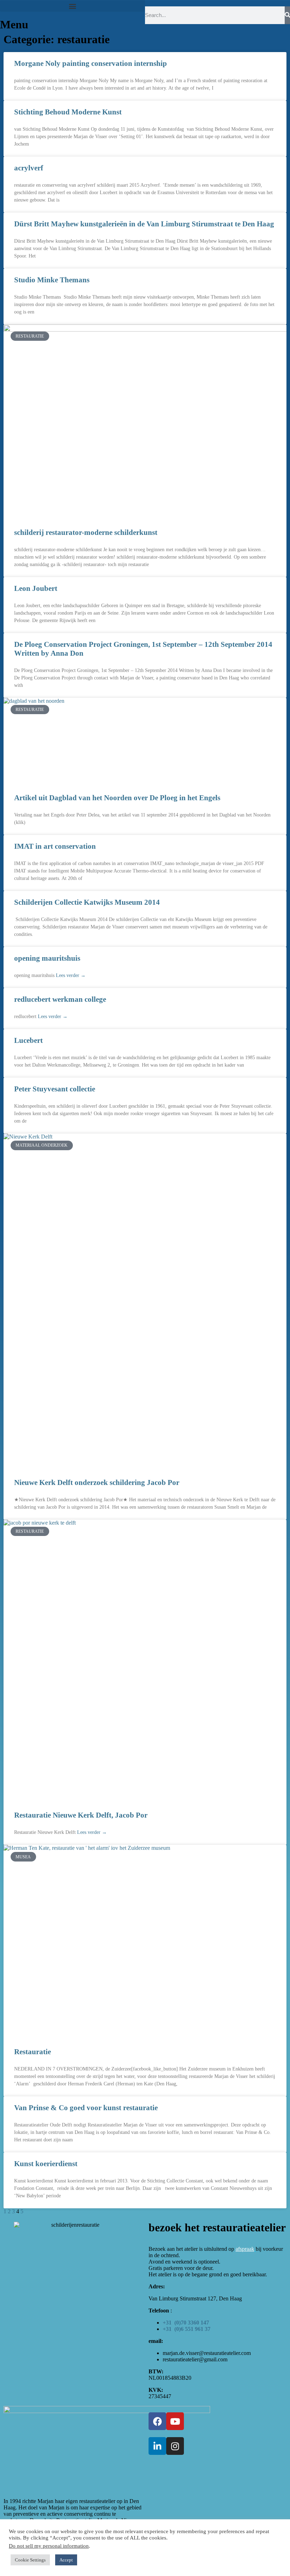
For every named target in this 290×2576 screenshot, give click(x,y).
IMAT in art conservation (55, 846)
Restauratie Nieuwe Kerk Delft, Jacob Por (81, 1815)
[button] (72, 6)
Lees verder (71, 975)
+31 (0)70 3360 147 (186, 2323)
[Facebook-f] (157, 2421)
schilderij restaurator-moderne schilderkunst (86, 532)
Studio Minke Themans (52, 280)
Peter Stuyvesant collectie (55, 1089)
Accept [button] (66, 2560)
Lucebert (28, 1040)
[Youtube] (175, 2421)
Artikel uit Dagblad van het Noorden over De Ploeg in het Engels (117, 798)
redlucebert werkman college (60, 999)
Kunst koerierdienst (46, 2164)
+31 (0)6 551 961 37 (187, 2329)
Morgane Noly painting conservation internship (91, 63)
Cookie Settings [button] (30, 2560)
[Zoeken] (287, 15)
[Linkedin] (157, 2446)
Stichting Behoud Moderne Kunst (68, 112)
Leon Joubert (36, 588)
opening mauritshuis (47, 958)
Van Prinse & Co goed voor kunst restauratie (86, 2108)
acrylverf (29, 168)
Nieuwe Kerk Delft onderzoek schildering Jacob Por (97, 1482)
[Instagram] (175, 2446)
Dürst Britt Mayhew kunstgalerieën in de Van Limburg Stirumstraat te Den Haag (144, 224)
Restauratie (33, 2052)
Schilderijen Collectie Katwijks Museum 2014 (87, 902)
